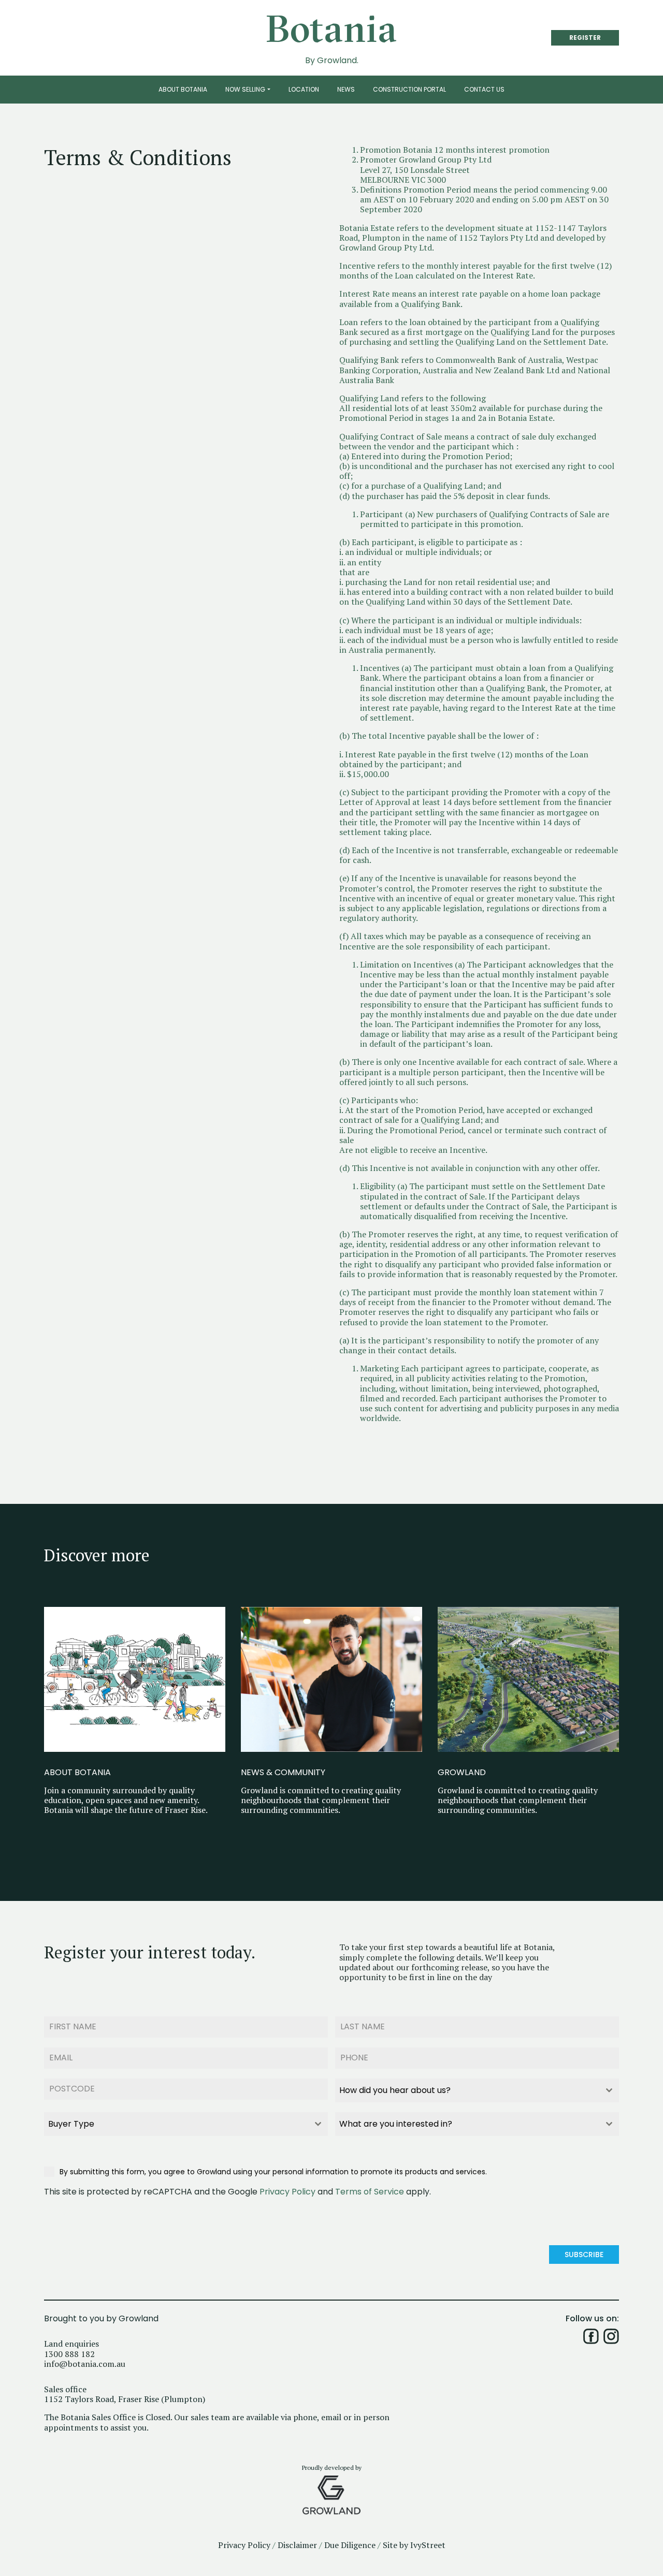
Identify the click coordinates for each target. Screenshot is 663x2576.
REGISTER (585, 38)
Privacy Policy (287, 2192)
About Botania (183, 89)
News (346, 89)
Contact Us (484, 89)
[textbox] (467, 2090)
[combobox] (477, 2090)
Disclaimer (297, 2545)
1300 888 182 (69, 2354)
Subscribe (584, 2255)
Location (304, 89)
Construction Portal (409, 89)
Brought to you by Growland (101, 2319)
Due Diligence (350, 2545)
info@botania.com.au (85, 2364)
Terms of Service (370, 2192)
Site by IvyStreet (414, 2545)
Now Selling (245, 89)
